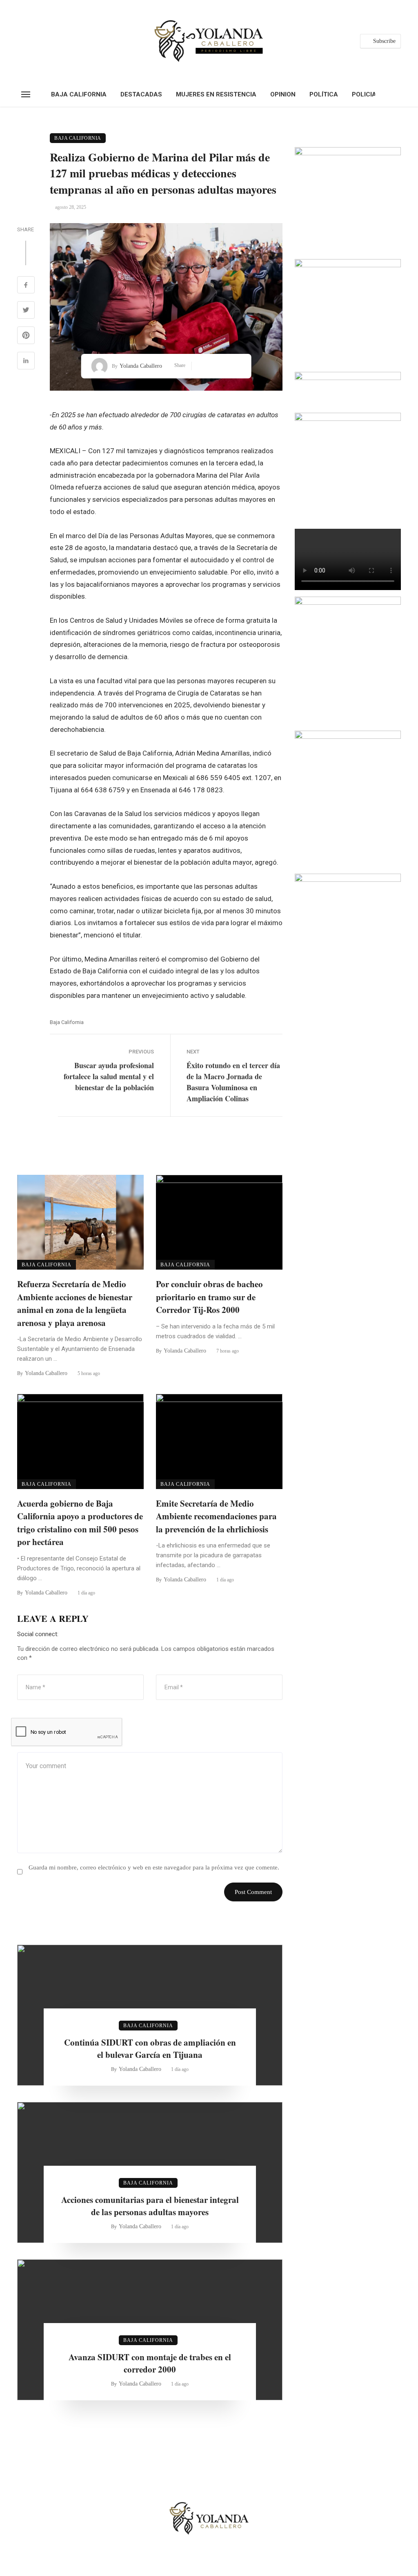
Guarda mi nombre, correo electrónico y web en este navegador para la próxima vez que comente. (154, 1867)
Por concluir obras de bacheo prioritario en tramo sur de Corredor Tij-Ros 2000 (209, 1297)
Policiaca (369, 94)
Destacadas (141, 94)
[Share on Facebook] (26, 286)
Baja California (79, 94)
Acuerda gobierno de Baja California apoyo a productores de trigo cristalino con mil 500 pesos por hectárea (80, 1523)
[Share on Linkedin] (26, 362)
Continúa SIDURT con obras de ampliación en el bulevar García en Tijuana (150, 2048)
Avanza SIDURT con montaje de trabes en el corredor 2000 (150, 2363)
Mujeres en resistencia (216, 94)
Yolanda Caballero (141, 366)
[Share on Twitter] (26, 311)
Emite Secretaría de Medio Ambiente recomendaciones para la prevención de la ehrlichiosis (216, 1516)
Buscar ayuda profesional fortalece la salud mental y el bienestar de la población (109, 1076)
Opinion (283, 94)
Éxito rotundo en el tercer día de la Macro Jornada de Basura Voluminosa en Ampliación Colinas (233, 1082)
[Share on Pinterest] (26, 336)
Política (324, 94)
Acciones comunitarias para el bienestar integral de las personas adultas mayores (150, 2206)
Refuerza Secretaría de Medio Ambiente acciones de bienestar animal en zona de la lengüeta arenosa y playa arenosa (75, 1303)
